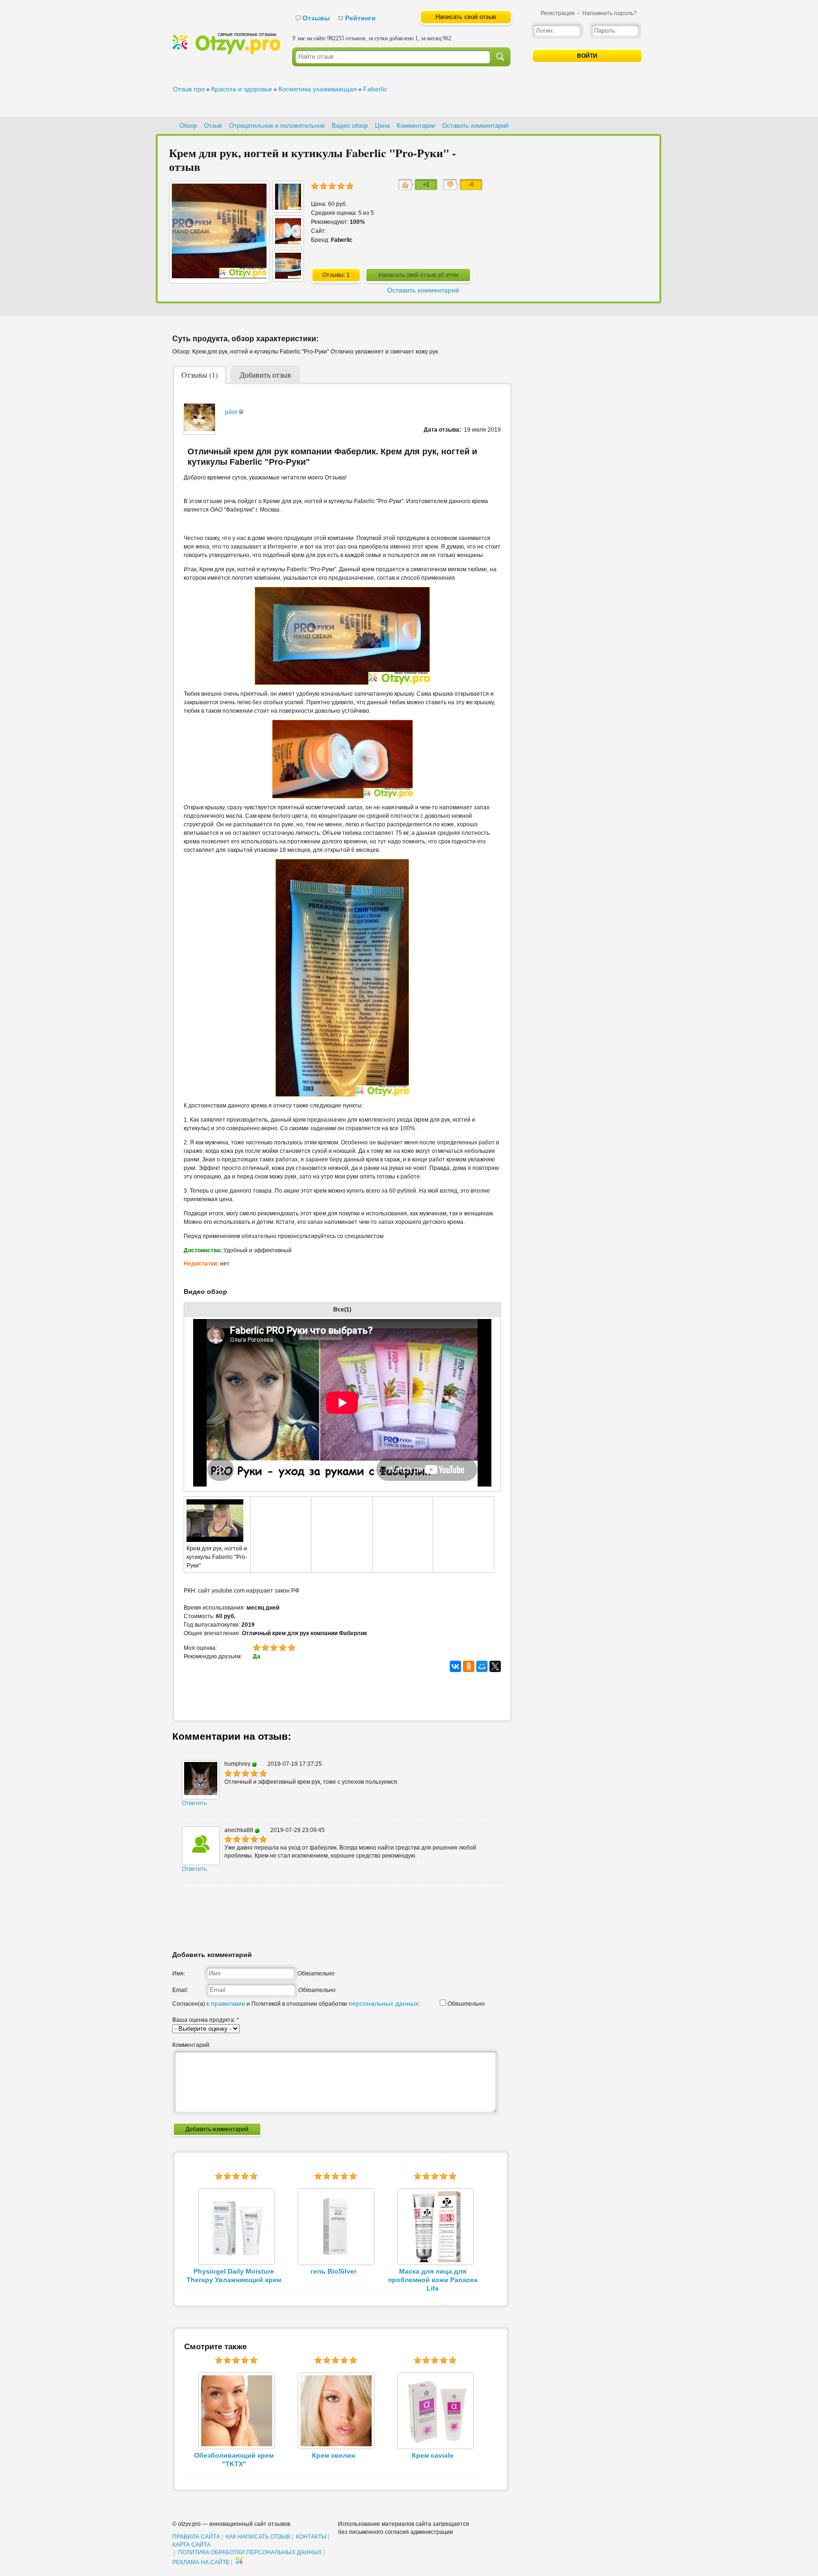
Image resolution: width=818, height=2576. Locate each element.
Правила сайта (196, 2537)
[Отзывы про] (226, 53)
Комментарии (416, 126)
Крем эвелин (333, 2455)
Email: (180, 1990)
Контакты (311, 2537)
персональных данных (383, 2003)
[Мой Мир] (482, 1666)
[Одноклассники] (469, 1666)
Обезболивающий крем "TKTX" (234, 2460)
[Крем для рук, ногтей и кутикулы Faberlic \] (288, 207)
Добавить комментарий (217, 2129)
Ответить (194, 1803)
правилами (228, 2003)
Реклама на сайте (201, 2562)
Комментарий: (191, 2045)
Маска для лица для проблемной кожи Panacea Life (433, 2280)
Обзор (188, 126)
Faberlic (375, 89)
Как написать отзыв (258, 2537)
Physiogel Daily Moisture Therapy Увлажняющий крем (234, 2275)
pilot (231, 412)
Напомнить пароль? (609, 13)
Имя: (179, 1974)
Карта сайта (191, 2545)
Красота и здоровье (242, 89)
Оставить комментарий (475, 126)
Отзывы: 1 (336, 275)
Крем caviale (433, 2455)
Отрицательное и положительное (277, 126)
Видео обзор (350, 126)
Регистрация (558, 13)
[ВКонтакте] (455, 1666)
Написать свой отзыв (466, 17)
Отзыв (213, 126)
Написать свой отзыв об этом (418, 275)
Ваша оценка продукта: (206, 2020)
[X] (495, 1666)
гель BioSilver (333, 2271)
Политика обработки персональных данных (250, 2552)
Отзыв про (189, 89)
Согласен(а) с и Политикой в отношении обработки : (296, 2004)
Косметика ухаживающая (318, 89)
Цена (382, 126)
